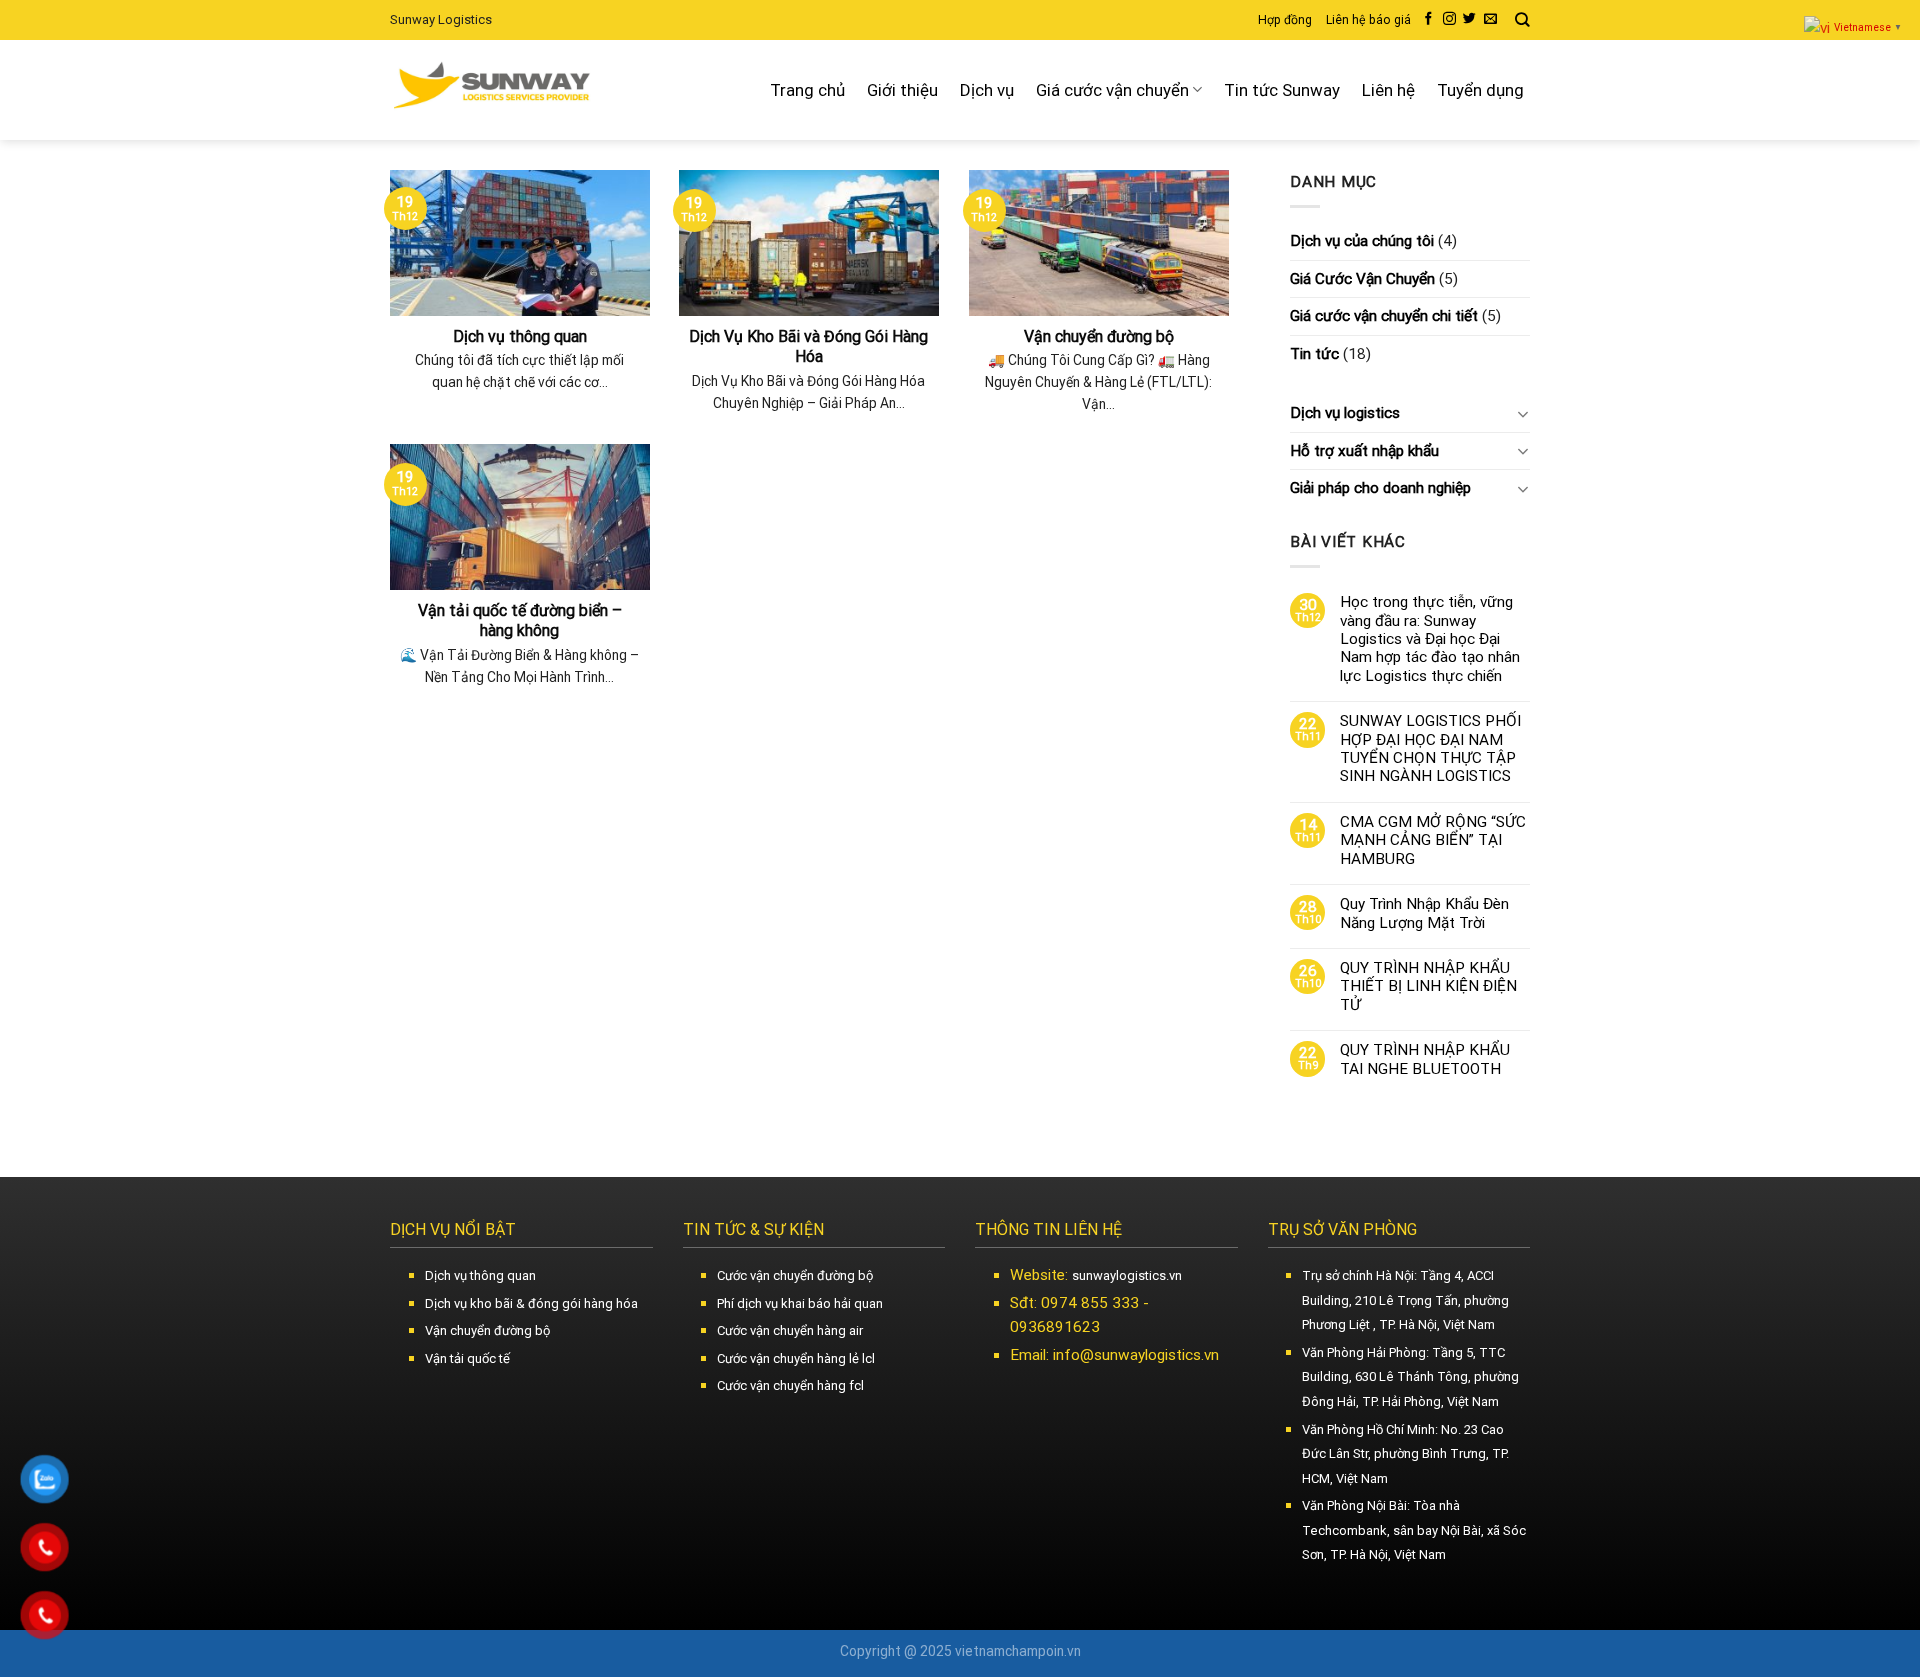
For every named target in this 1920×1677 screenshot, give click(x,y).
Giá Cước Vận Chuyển (1362, 279)
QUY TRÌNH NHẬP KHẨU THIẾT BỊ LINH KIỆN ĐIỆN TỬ (1428, 986)
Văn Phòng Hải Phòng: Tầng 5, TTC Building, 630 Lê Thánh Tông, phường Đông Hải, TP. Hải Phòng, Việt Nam (1410, 1377)
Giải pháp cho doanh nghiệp (1380, 488)
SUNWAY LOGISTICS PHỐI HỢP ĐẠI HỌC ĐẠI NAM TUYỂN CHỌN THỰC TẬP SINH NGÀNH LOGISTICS (1430, 748)
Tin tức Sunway (1282, 90)
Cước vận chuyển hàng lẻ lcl (796, 1358)
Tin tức (1314, 354)
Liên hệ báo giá (1368, 20)
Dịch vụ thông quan (480, 1275)
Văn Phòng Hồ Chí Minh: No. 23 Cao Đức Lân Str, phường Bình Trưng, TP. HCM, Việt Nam (1405, 1454)
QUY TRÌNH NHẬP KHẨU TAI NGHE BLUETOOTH (1425, 1059)
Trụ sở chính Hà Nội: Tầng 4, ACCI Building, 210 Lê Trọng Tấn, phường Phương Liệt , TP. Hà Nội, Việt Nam (1405, 1300)
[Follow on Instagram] (1449, 19)
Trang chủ (807, 90)
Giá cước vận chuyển (1112, 90)
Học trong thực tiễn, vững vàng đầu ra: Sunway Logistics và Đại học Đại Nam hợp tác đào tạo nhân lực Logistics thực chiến (1430, 639)
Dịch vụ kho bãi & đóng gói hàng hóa (531, 1303)
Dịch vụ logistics (1345, 413)
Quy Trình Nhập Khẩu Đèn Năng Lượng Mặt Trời (1424, 913)
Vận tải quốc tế (467, 1358)
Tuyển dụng (1480, 90)
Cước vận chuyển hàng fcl (790, 1385)
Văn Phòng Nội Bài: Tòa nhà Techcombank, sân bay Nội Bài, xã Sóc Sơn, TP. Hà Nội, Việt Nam (1414, 1530)
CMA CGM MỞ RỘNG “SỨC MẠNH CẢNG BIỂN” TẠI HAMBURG (1433, 840)
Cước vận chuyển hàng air (790, 1330)
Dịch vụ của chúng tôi (1362, 241)
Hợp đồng (1285, 20)
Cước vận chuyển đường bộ (795, 1275)
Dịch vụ (987, 90)
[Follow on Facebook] (1428, 19)
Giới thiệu (902, 90)
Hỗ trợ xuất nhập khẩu (1364, 451)
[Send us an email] (1490, 19)
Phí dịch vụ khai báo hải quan (800, 1303)
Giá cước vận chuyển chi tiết (1384, 316)
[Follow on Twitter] (1469, 19)
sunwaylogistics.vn (1127, 1275)
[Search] (1522, 20)
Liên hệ (1388, 90)
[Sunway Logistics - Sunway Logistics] (494, 90)
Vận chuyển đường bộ (487, 1330)
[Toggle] (1522, 413)
